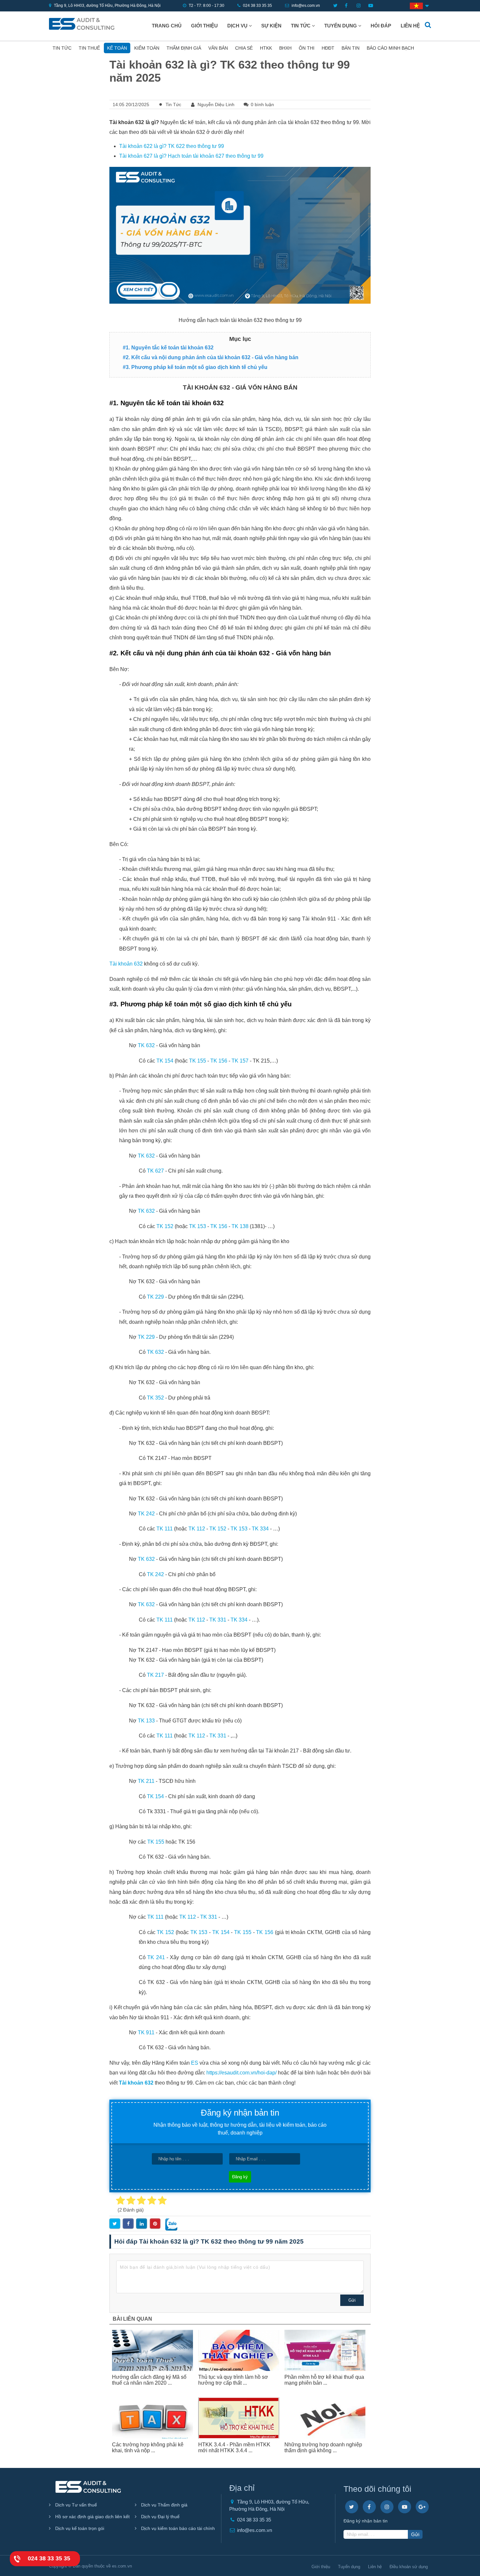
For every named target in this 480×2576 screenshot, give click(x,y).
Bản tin (351, 48)
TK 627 (155, 1171)
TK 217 (155, 1675)
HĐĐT (328, 48)
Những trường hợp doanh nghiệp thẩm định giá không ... (323, 2448)
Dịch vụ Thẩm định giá (164, 2505)
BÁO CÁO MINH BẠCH (390, 48)
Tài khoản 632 (126, 964)
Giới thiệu (204, 26)
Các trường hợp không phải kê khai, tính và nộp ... (148, 2448)
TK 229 (155, 1297)
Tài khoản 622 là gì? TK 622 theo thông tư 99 (172, 146)
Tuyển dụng (341, 26)
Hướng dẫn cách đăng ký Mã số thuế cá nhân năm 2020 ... (149, 2380)
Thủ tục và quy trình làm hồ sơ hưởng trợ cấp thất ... (233, 2380)
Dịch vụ (238, 26)
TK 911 (146, 2032)
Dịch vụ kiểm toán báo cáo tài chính (177, 2528)
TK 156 (219, 1061)
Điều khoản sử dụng (409, 2567)
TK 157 (240, 1061)
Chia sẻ (244, 48)
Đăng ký (240, 2177)
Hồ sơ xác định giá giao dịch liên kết (92, 2517)
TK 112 (197, 1529)
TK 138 (240, 1226)
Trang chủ (167, 26)
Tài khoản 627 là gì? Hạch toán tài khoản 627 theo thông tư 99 (191, 156)
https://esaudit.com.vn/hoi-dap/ (241, 2073)
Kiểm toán (147, 48)
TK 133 (146, 1721)
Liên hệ (410, 26)
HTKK (266, 48)
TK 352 (155, 1398)
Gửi (352, 2300)
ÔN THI (307, 48)
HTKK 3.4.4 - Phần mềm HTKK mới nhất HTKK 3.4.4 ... (234, 2448)
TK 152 (165, 1226)
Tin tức (301, 26)
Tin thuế (89, 48)
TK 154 (165, 1061)
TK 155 (198, 1061)
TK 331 (218, 1620)
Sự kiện (271, 26)
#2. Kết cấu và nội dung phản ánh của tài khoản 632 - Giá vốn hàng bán (211, 357)
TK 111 (165, 1529)
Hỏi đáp (381, 26)
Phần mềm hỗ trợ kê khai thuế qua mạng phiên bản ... (324, 2380)
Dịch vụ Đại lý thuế (160, 2517)
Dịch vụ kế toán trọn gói (79, 2528)
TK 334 (260, 1529)
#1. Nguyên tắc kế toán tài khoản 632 (168, 348)
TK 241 (156, 1957)
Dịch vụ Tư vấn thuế (75, 2505)
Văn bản (218, 48)
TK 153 (198, 1226)
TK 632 (146, 1045)
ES (195, 2063)
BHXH (285, 48)
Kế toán (117, 48)
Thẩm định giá (184, 48)
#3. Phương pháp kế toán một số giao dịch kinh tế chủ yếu (195, 367)
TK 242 (146, 1514)
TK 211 (146, 1781)
